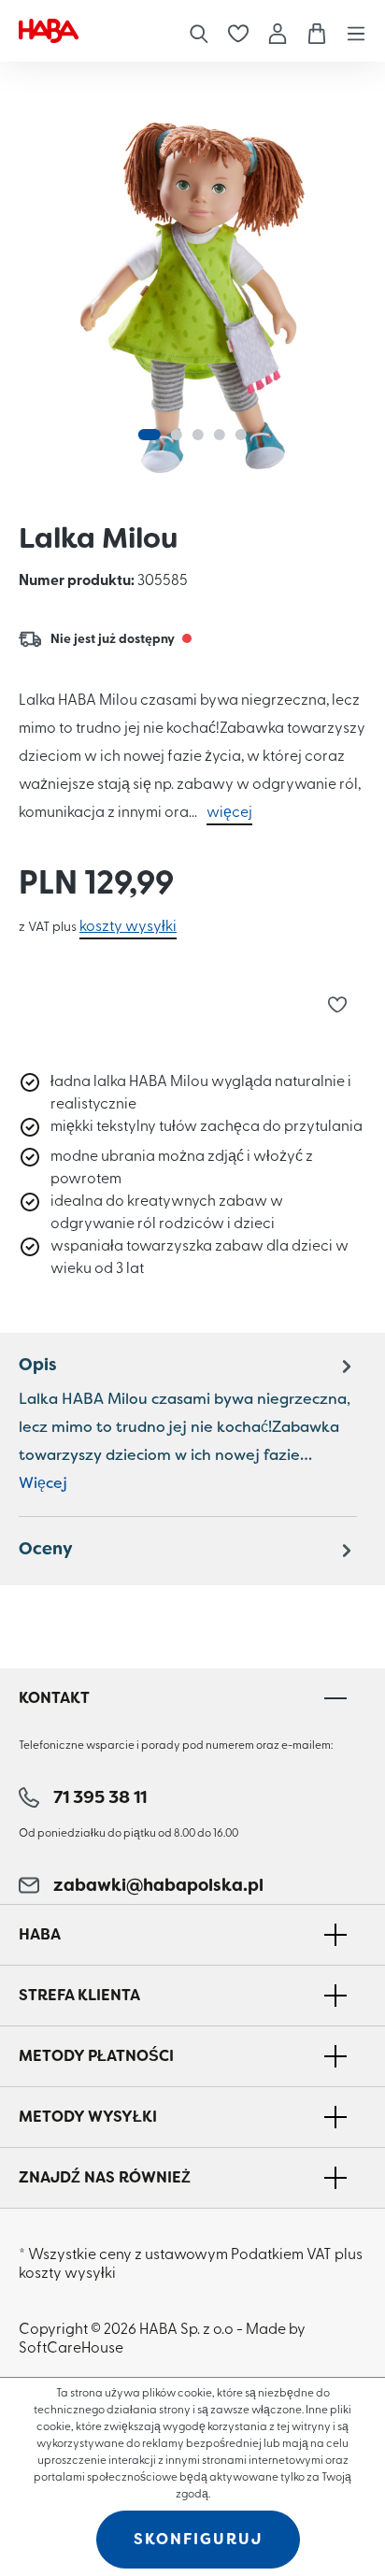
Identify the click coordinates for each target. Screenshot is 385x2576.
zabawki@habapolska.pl (158, 1885)
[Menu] (351, 30)
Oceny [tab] (46, 1549)
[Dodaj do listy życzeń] (337, 1005)
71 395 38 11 (100, 1797)
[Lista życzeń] (238, 31)
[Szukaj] (199, 30)
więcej (229, 813)
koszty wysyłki (128, 927)
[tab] (188, 1425)
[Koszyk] (317, 31)
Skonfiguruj (198, 2539)
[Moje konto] (278, 30)
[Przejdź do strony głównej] (64, 30)
